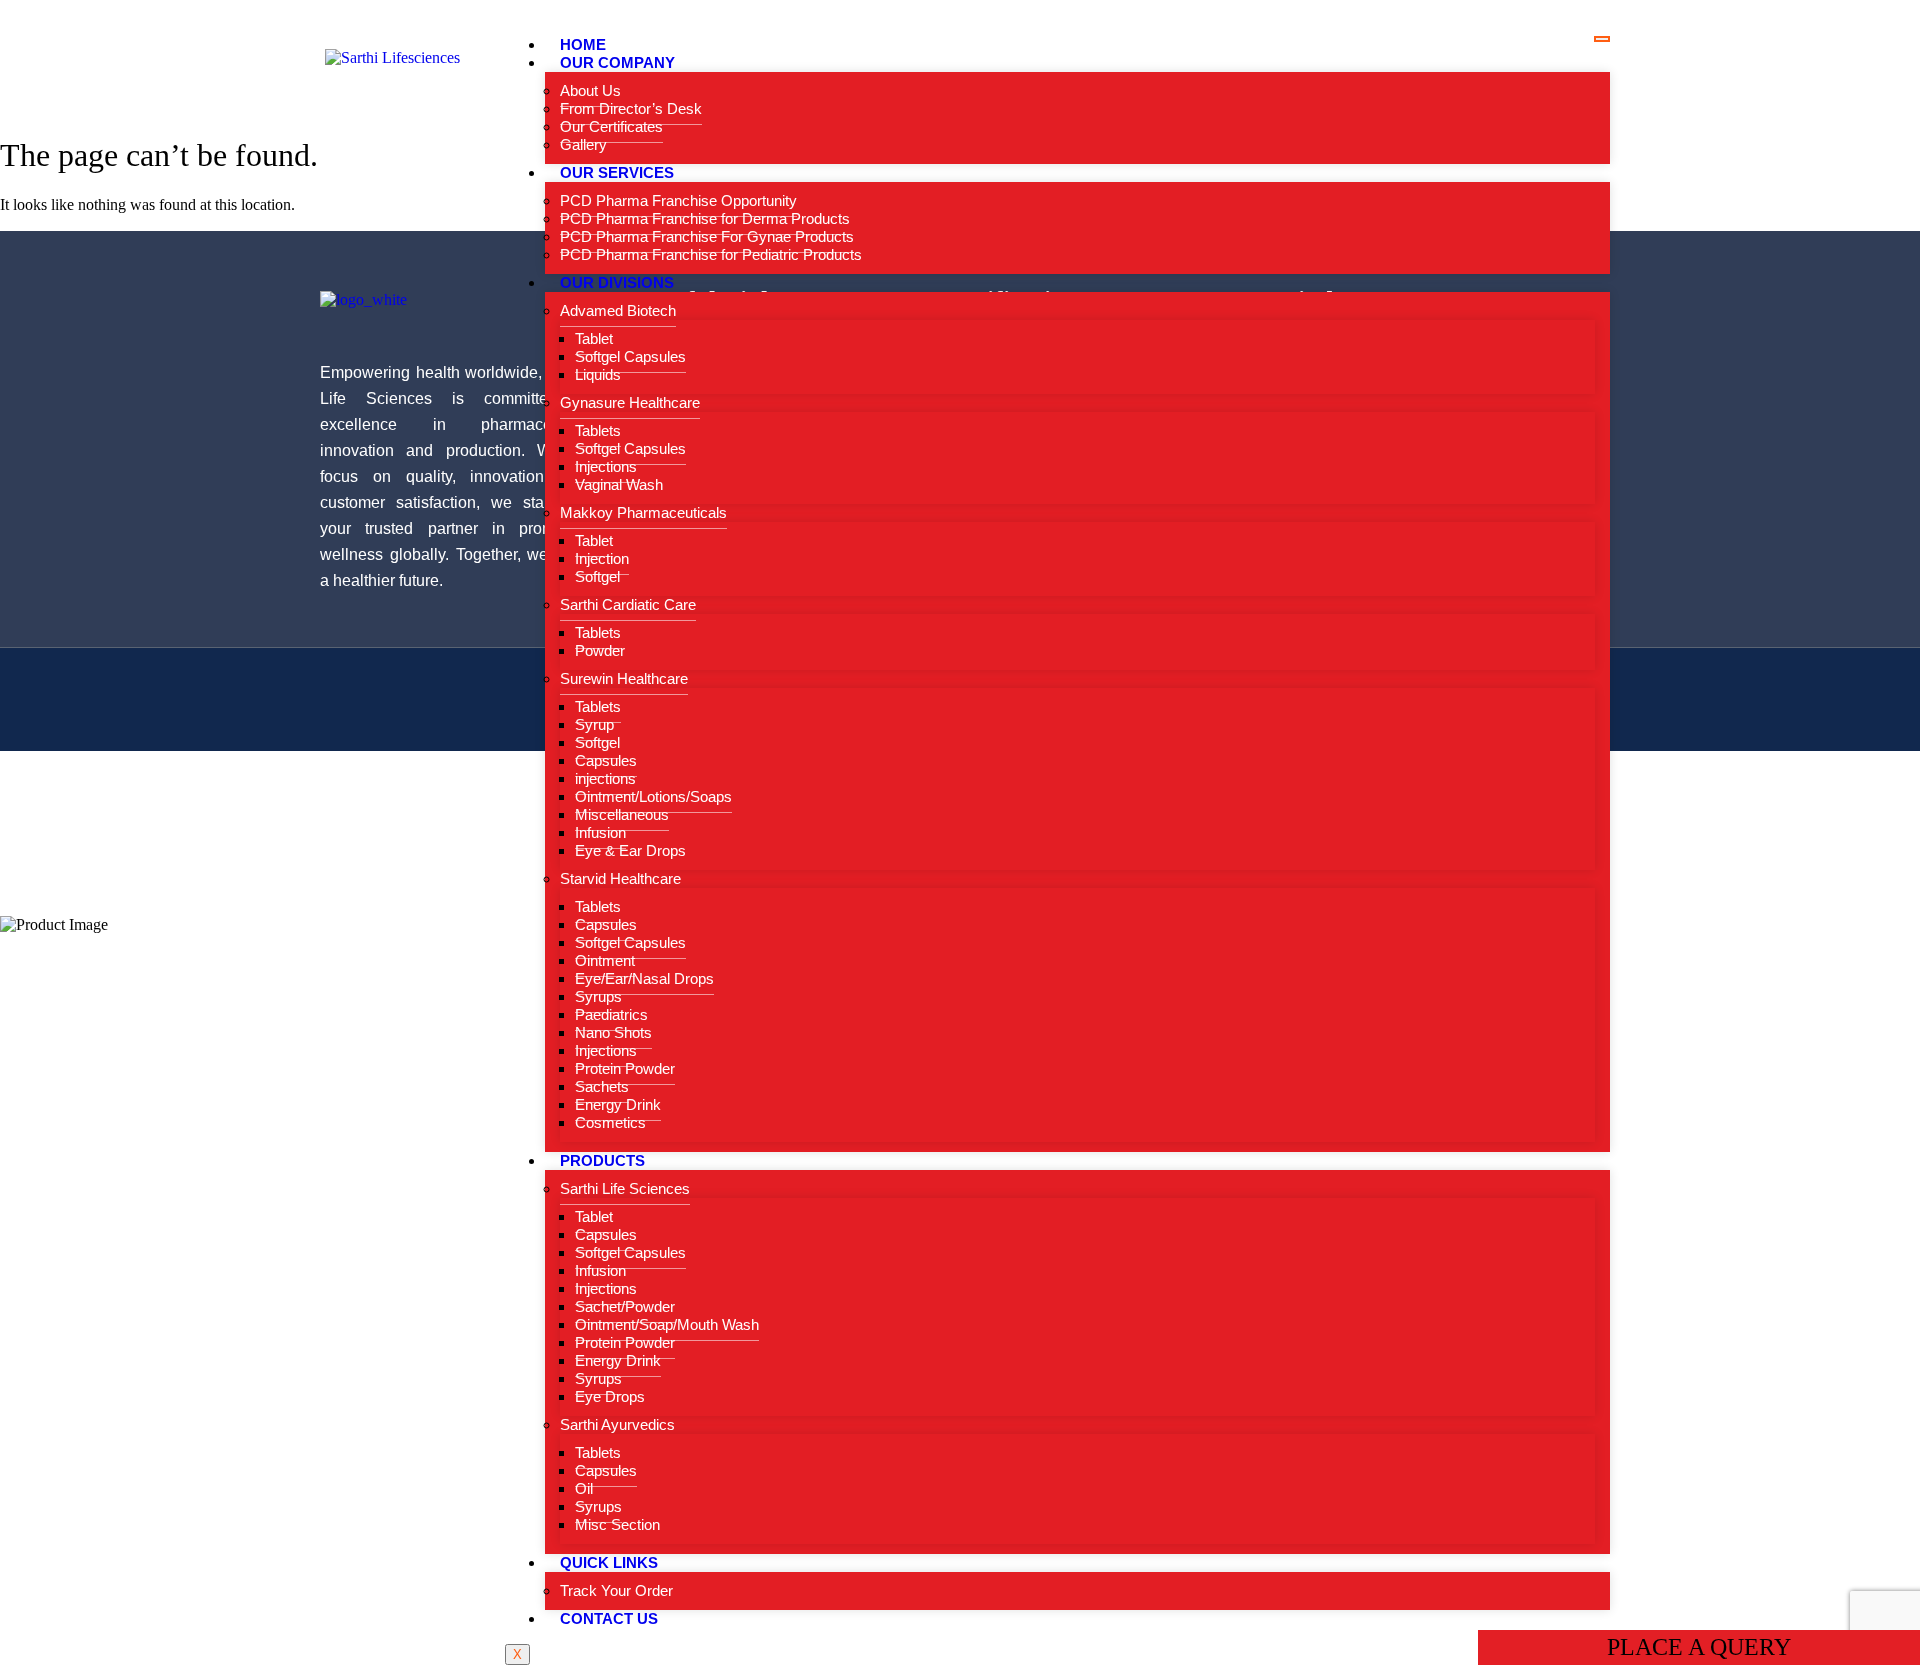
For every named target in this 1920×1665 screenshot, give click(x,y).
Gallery (583, 144)
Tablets (598, 430)
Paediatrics (611, 1014)
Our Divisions (617, 282)
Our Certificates (611, 126)
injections (605, 778)
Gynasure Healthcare (630, 402)
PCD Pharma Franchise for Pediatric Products (711, 254)
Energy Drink (618, 1104)
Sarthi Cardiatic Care (628, 604)
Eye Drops (610, 1396)
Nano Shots (613, 1032)
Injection (602, 558)
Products (602, 1160)
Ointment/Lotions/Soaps (653, 796)
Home (583, 44)
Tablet (594, 338)
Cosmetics (610, 1122)
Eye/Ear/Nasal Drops (644, 978)
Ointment (605, 960)
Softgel (597, 576)
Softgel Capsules (630, 356)
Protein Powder (625, 1068)
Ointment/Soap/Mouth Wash (667, 1324)
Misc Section (617, 1524)
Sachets (602, 1086)
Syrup (594, 724)
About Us (590, 90)
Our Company (617, 62)
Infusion (600, 832)
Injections (606, 466)
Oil (584, 1488)
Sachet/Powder (625, 1306)
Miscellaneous (622, 814)
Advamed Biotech (618, 310)
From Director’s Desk (631, 108)
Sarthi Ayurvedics (617, 1424)
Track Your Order (616, 1590)
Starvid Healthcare (620, 878)
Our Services (617, 172)
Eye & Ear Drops (630, 850)
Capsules (606, 760)
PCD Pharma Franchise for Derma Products (705, 218)
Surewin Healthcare (624, 678)
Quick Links (609, 1562)
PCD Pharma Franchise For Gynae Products (707, 236)
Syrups (598, 996)
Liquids (598, 374)
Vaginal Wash (619, 484)
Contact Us (609, 1618)
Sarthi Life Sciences (625, 1188)
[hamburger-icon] (1602, 39)
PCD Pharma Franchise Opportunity (678, 200)
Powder (600, 650)
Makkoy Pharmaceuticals (643, 512)
